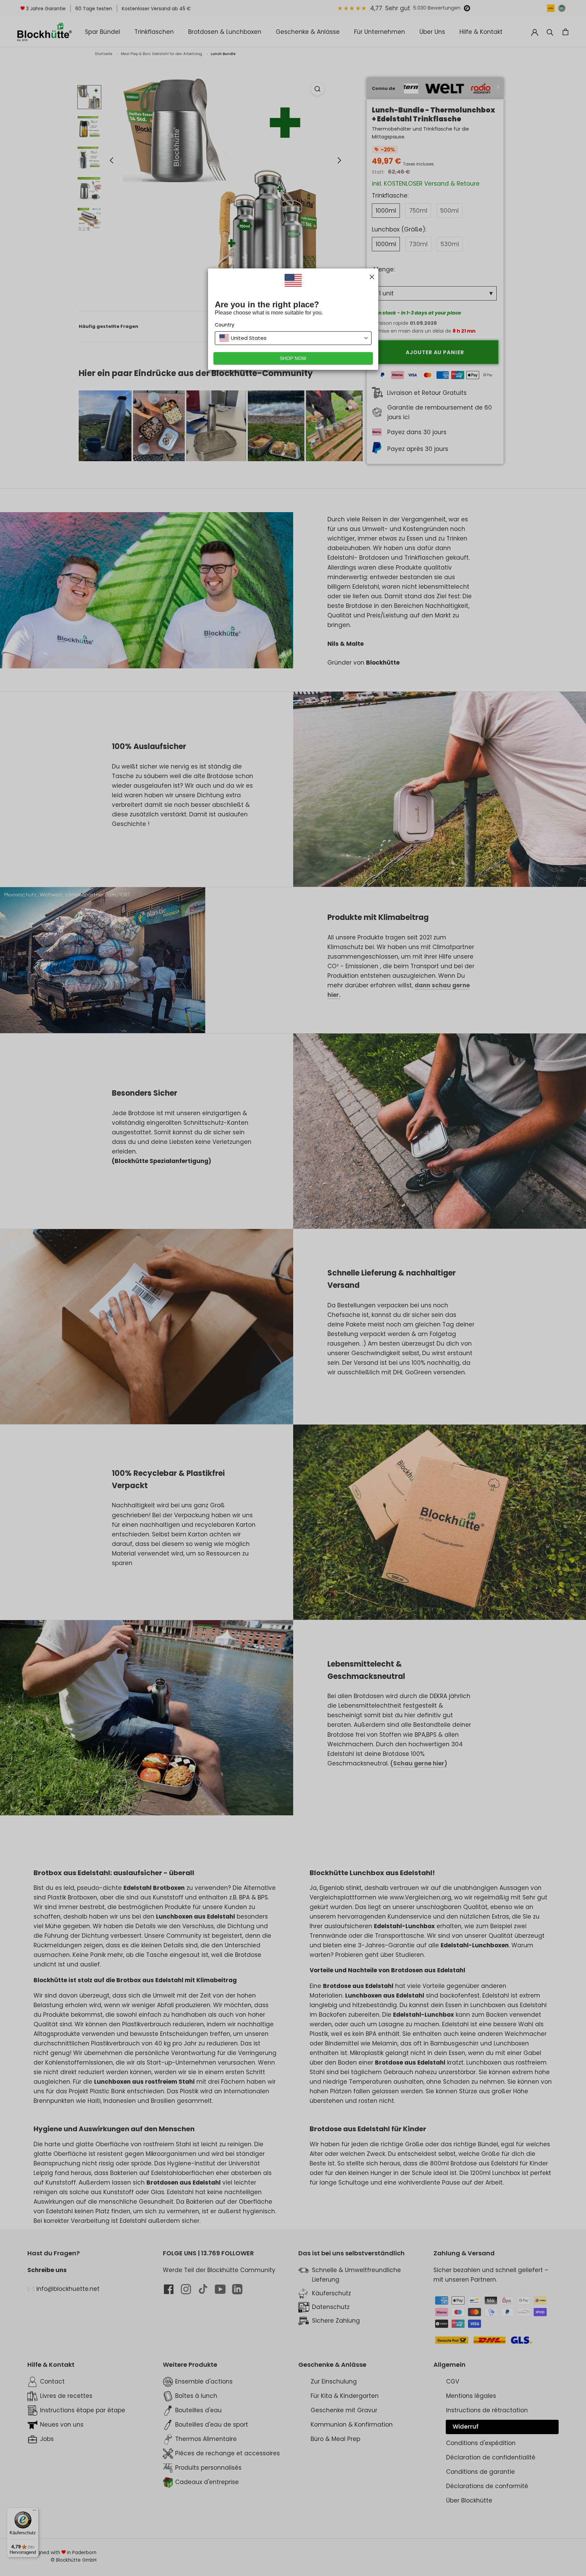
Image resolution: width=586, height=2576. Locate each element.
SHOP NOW (293, 358)
